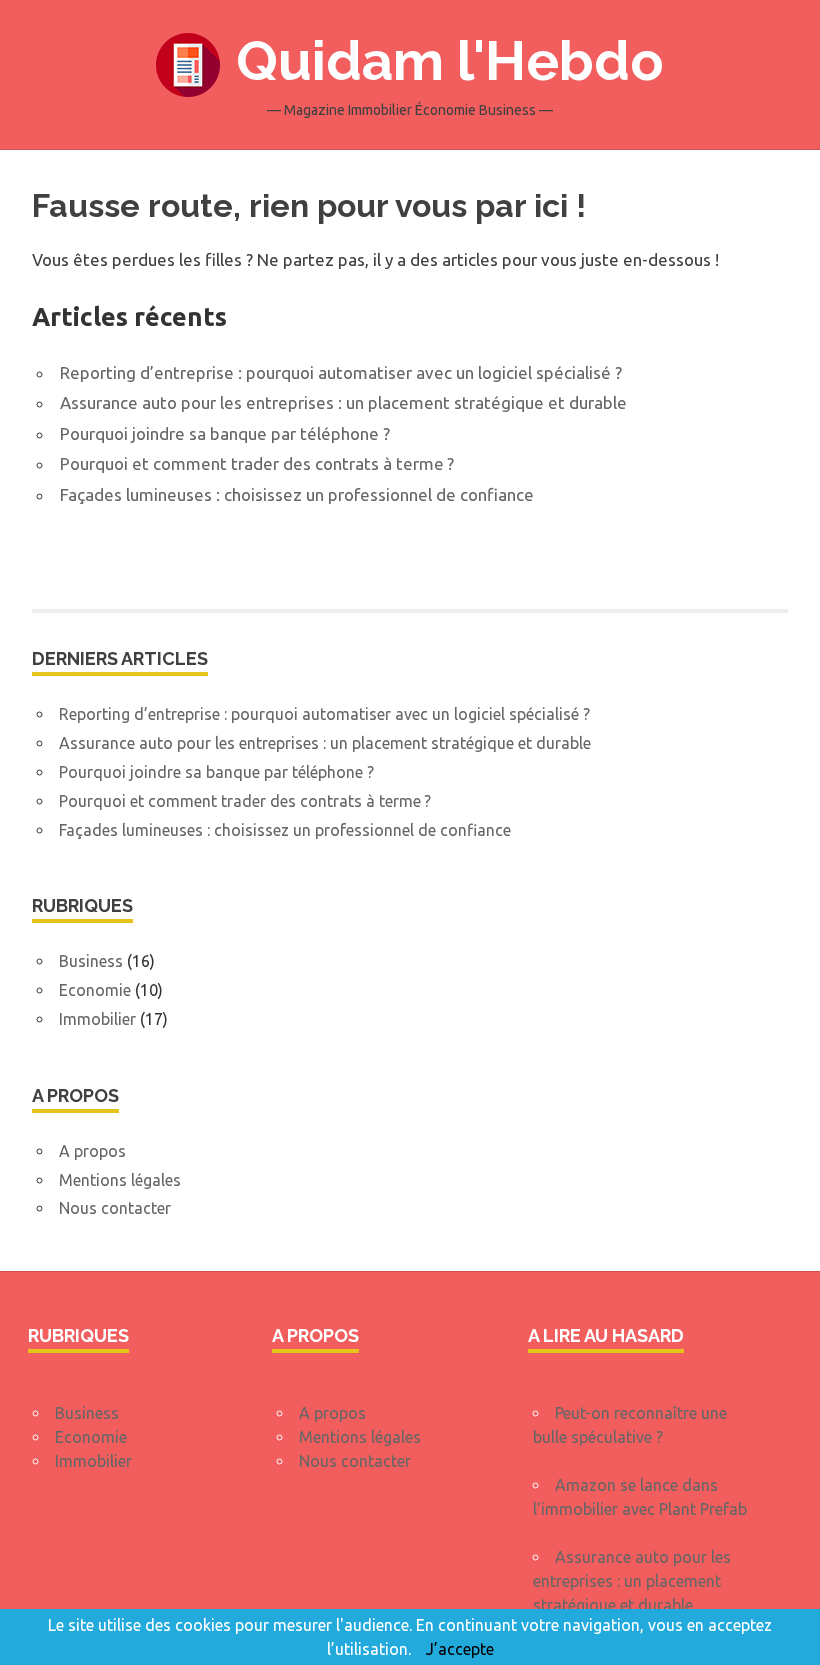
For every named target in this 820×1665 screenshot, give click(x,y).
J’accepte (460, 1649)
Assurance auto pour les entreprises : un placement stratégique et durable (343, 402)
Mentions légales (120, 1180)
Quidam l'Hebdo (450, 60)
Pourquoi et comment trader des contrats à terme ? (257, 463)
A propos (92, 1151)
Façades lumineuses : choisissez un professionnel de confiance (297, 494)
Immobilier (97, 1019)
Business (91, 961)
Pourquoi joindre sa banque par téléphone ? (225, 433)
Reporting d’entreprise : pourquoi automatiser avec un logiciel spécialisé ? (341, 372)
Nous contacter (115, 1208)
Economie (95, 990)
